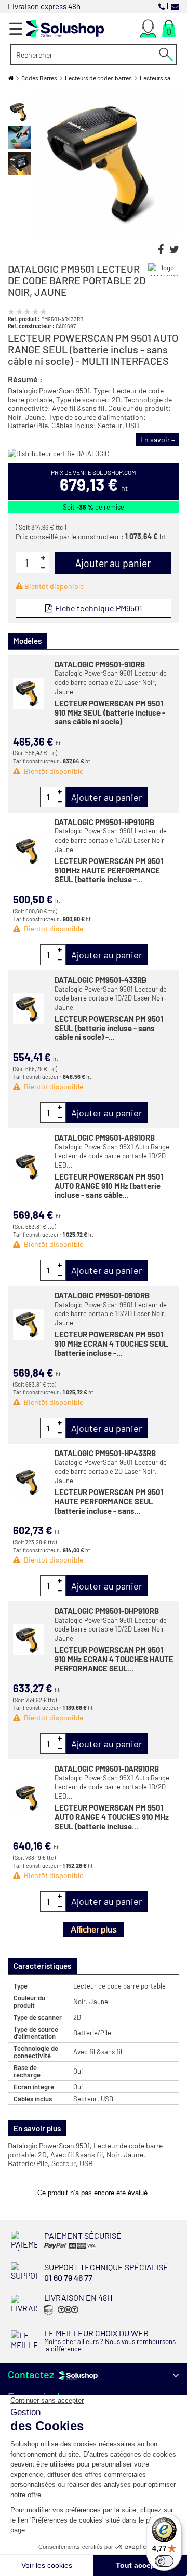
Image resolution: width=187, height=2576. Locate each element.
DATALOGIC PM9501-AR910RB (105, 1138)
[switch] (164, 2561)
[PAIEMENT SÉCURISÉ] (77, 2248)
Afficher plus (94, 1930)
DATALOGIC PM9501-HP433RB (105, 1453)
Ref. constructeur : (31, 326)
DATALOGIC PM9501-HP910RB (104, 822)
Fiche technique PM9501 (98, 608)
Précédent (20, 95)
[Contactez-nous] (175, 6)
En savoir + (158, 439)
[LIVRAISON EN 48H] (60, 2315)
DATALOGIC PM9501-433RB (101, 980)
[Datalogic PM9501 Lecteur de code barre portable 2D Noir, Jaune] (19, 112)
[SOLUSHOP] (65, 29)
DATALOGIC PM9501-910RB (100, 664)
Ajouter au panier (107, 797)
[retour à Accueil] (11, 78)
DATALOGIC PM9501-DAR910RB (107, 1769)
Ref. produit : (24, 319)
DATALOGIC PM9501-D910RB (102, 1295)
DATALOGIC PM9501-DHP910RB (107, 1611)
